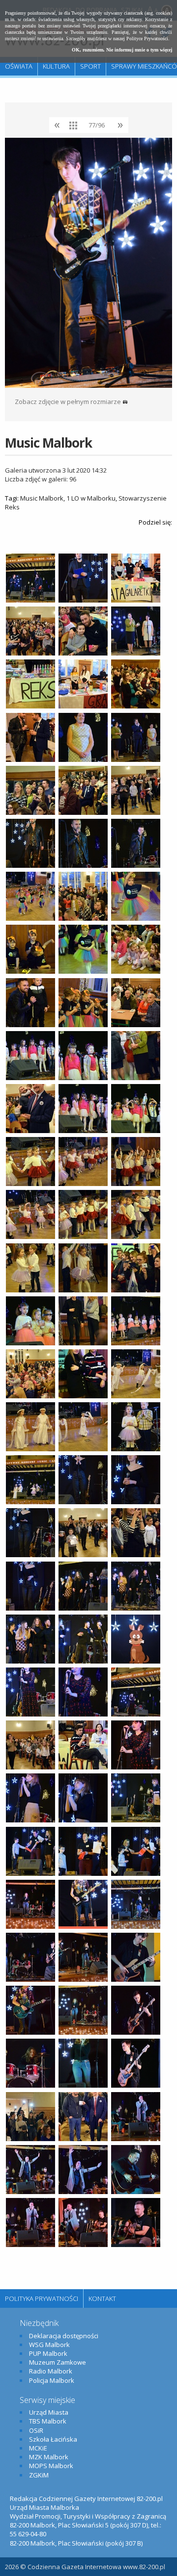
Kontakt (102, 2298)
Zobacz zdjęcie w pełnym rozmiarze (69, 402)
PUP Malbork (48, 2353)
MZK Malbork (49, 2457)
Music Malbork (42, 498)
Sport (90, 66)
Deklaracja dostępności (64, 2336)
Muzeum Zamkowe (58, 2362)
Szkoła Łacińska (53, 2439)
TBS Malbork (48, 2421)
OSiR (36, 2430)
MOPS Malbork (51, 2466)
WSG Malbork (49, 2345)
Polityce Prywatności (147, 38)
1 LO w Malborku (91, 498)
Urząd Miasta (49, 2412)
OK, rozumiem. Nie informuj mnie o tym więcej (122, 50)
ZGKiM (39, 2475)
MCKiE (38, 2448)
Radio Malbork (51, 2371)
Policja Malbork (52, 2380)
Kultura (56, 66)
